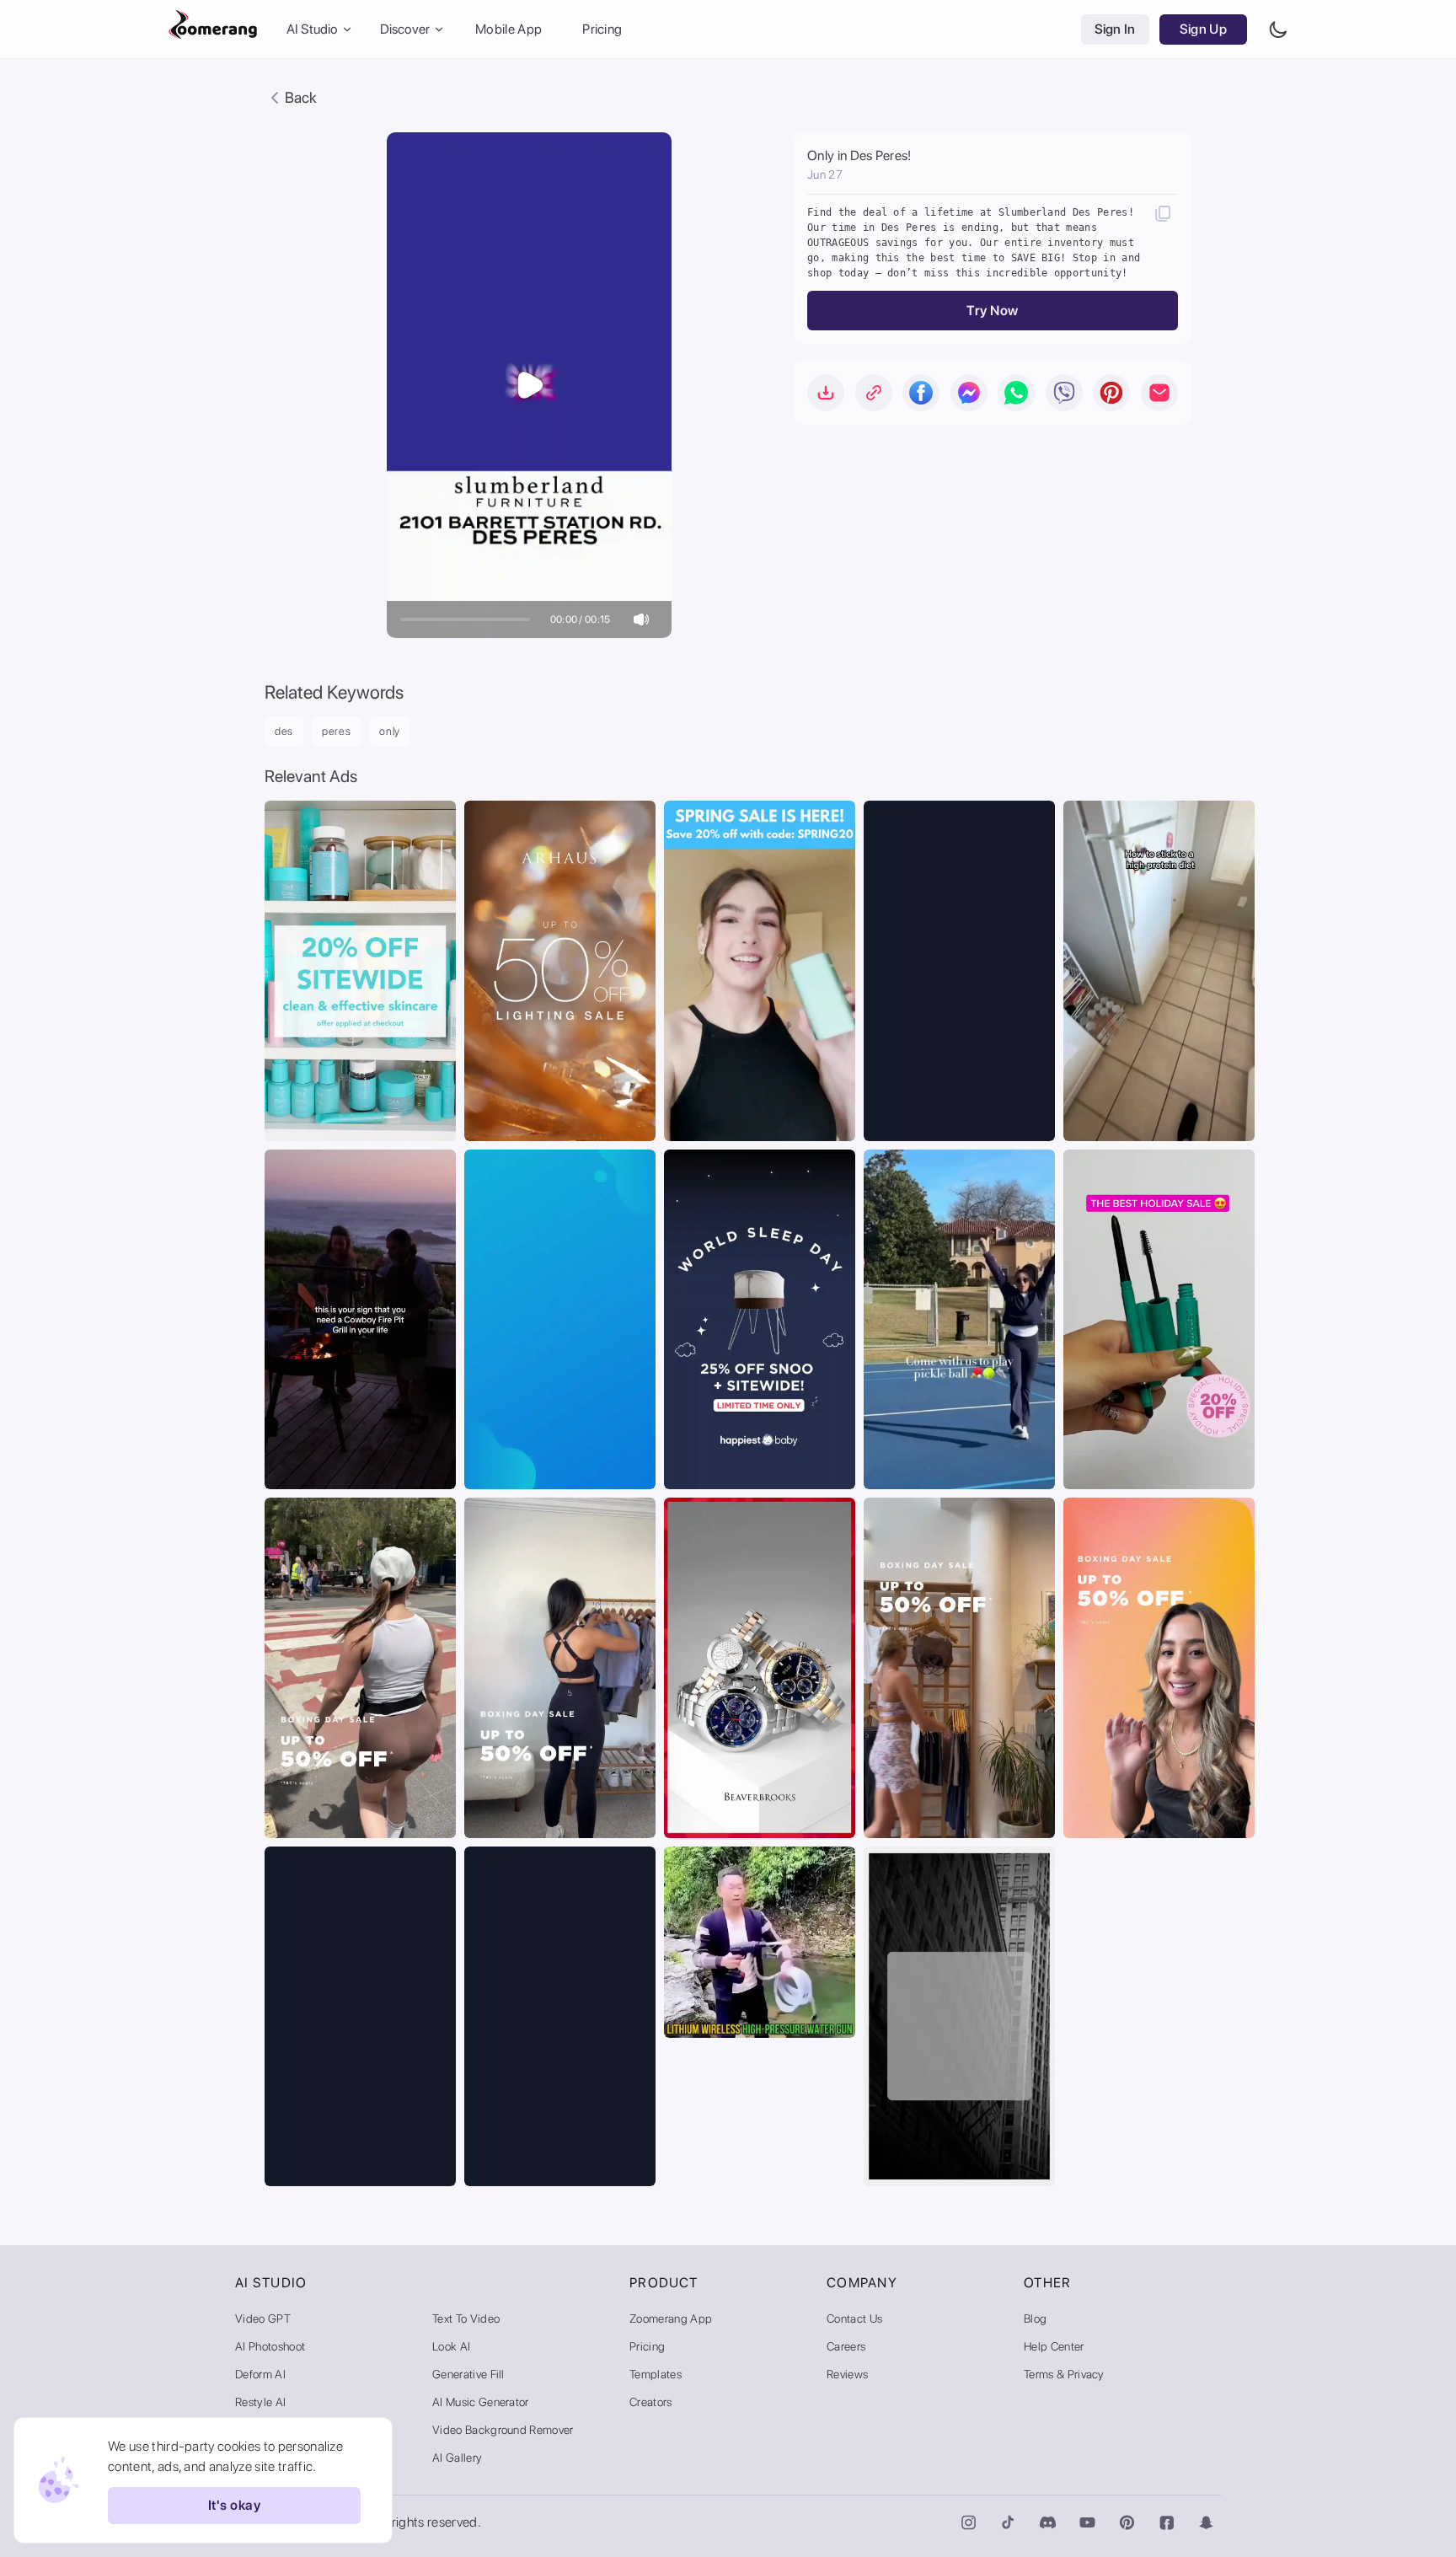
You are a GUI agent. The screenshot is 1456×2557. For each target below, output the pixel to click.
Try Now (992, 311)
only (390, 731)
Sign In (1115, 29)
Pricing (602, 29)
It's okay (234, 2506)
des (284, 731)
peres (336, 731)
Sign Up (1203, 29)
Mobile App (509, 29)
